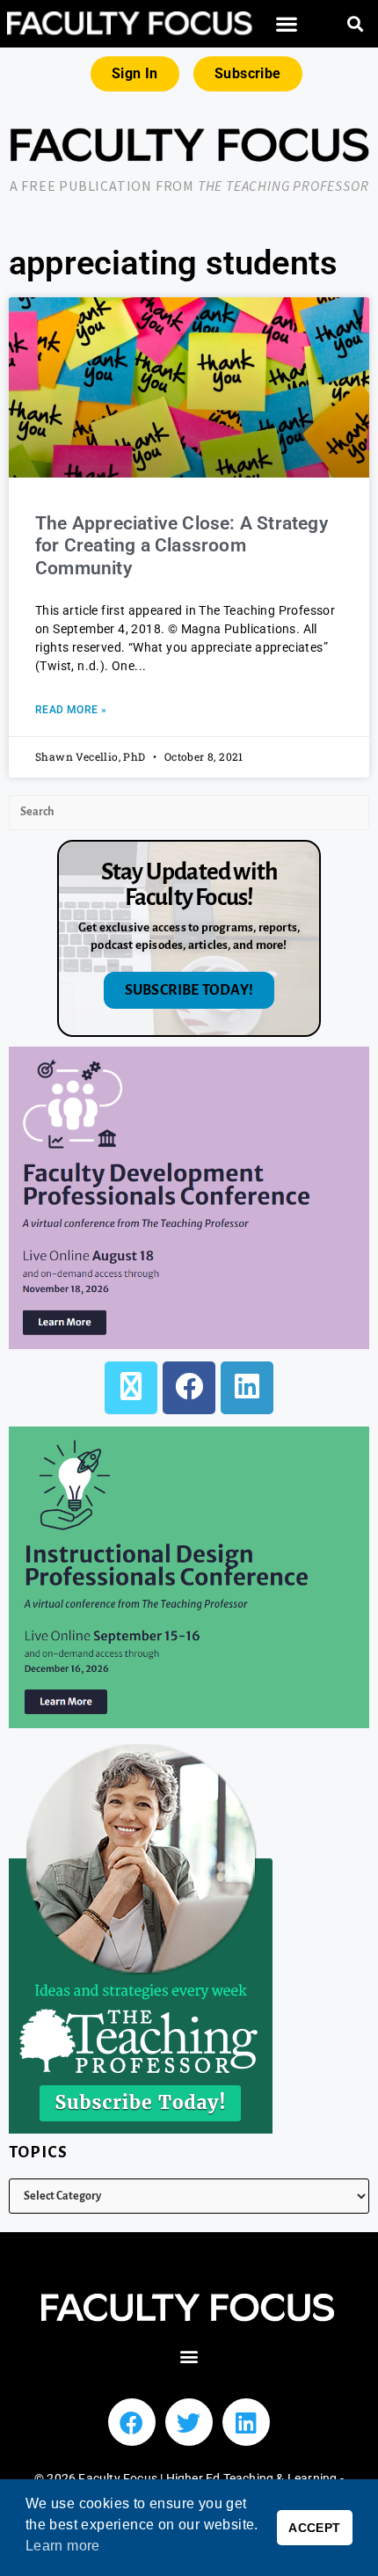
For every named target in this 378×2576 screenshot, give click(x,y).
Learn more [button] (63, 2546)
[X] (131, 1388)
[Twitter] (189, 2422)
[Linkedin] (246, 2422)
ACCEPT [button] (314, 2528)
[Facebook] (189, 1388)
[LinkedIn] (247, 1388)
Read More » (71, 710)
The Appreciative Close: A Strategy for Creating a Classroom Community (182, 545)
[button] (287, 24)
